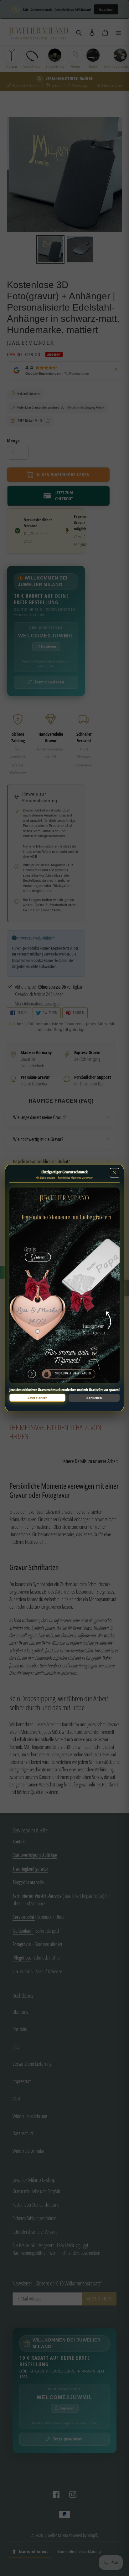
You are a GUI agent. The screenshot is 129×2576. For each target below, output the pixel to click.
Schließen (94, 1398)
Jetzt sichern (37, 1398)
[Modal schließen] (115, 1173)
